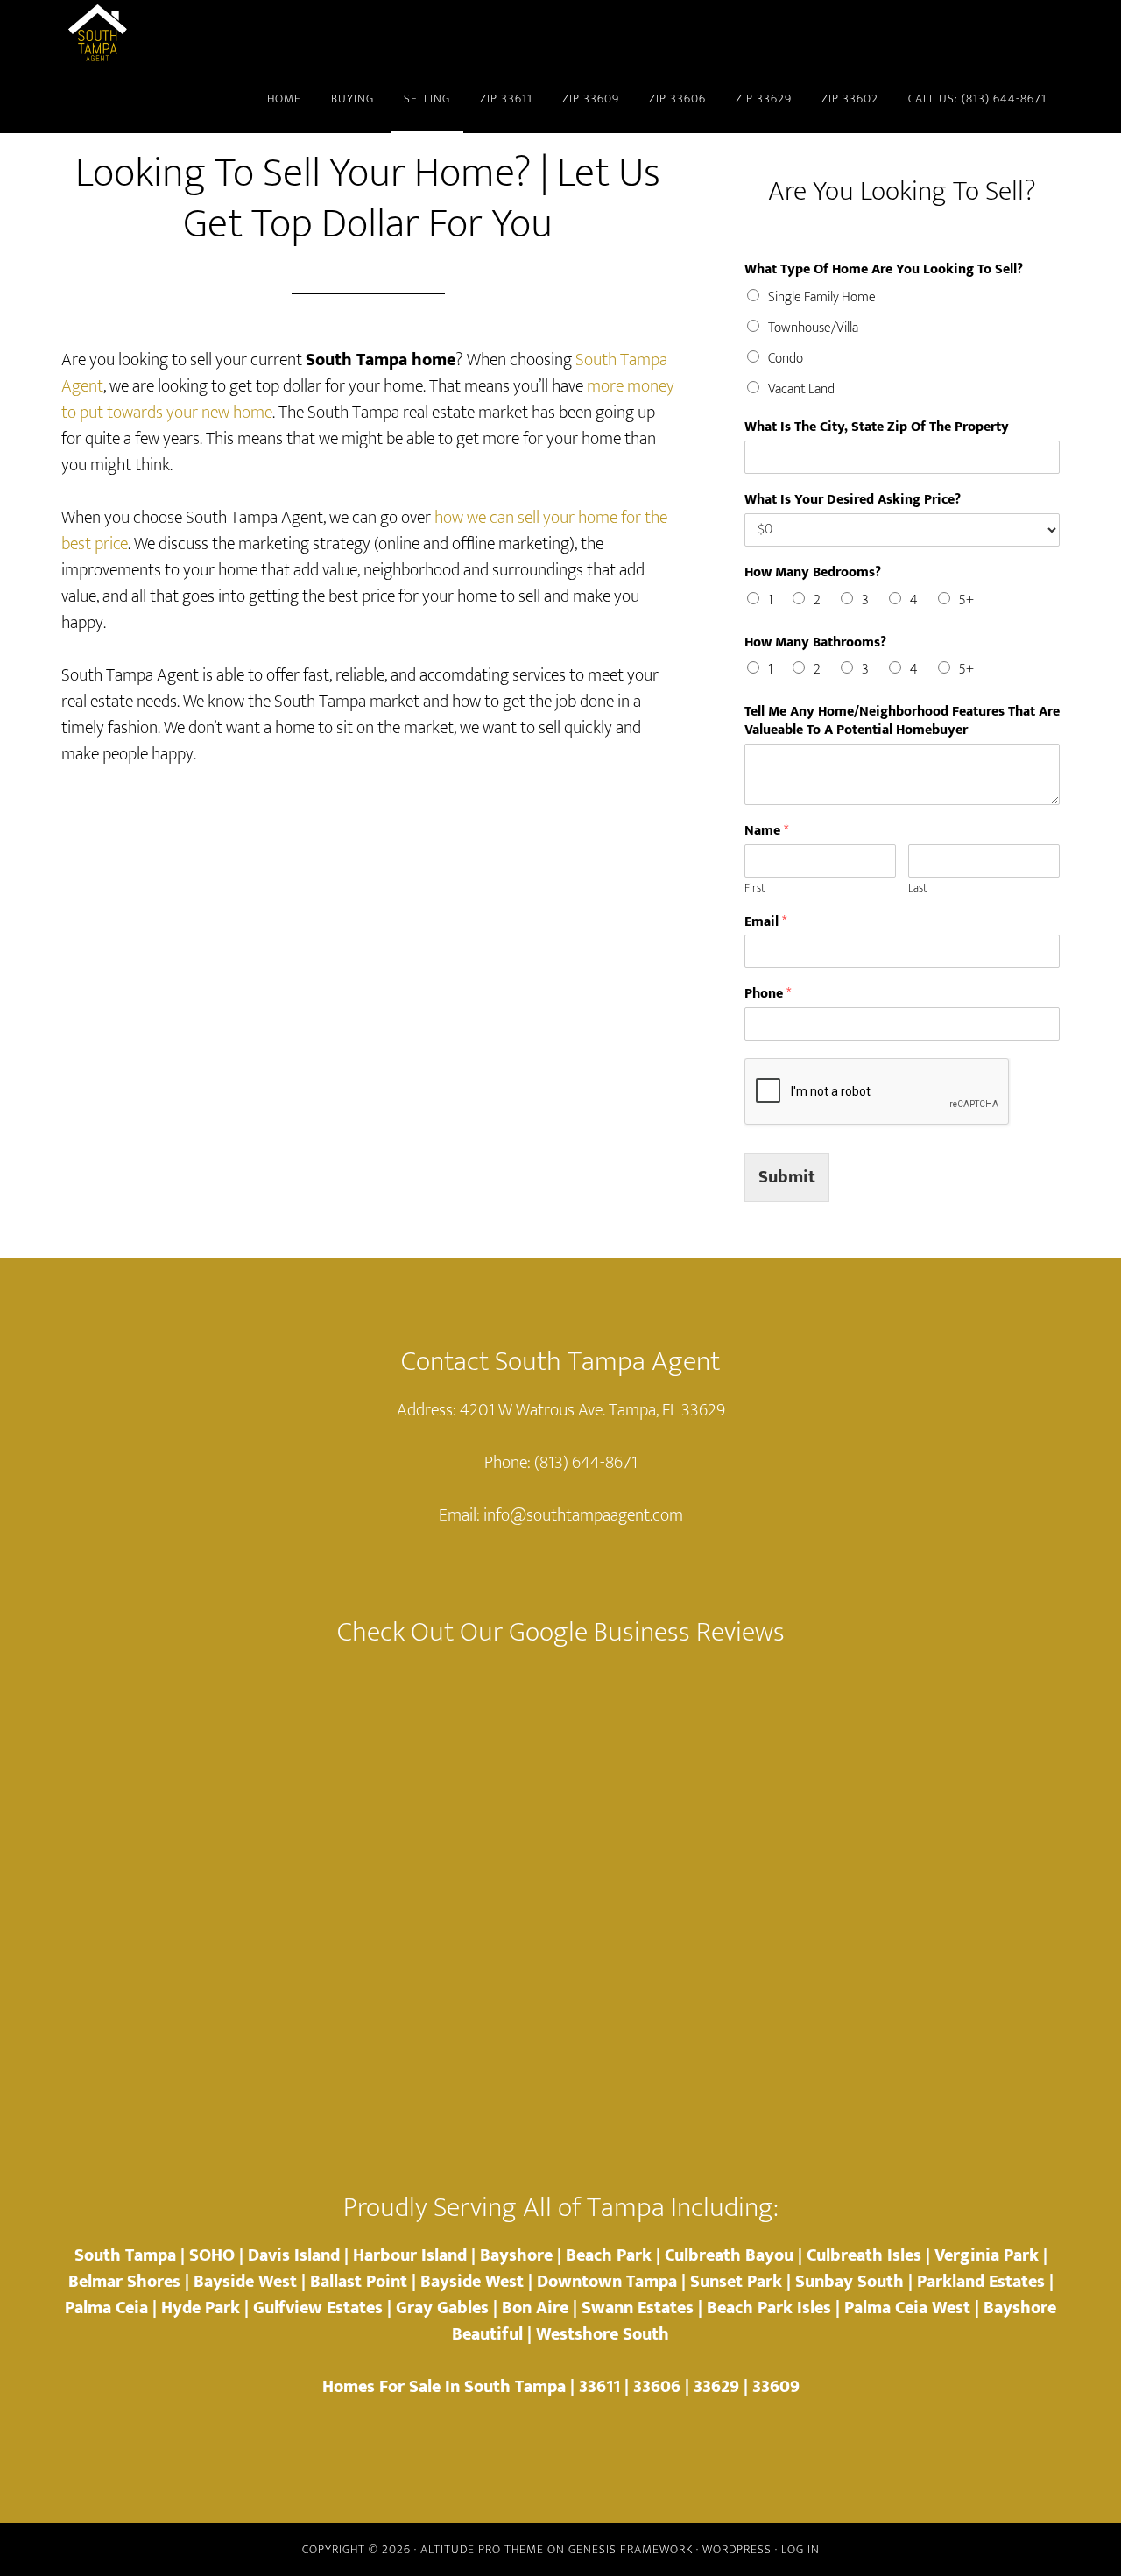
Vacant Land (801, 389)
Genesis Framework (631, 2549)
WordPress (737, 2549)
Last (918, 889)
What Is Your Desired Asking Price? (853, 501)
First (755, 889)
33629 (716, 2387)
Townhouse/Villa (813, 328)
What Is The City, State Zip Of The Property (877, 428)
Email (765, 923)
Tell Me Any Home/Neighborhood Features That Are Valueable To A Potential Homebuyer (902, 722)
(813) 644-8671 (586, 1463)
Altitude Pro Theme (482, 2549)
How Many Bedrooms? (813, 573)
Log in (800, 2549)
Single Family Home (822, 297)
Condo (786, 359)
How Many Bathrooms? (815, 643)
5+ (966, 600)
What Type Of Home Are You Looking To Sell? (884, 270)
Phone (768, 995)
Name (766, 832)
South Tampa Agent (219, 33)
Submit (787, 1177)
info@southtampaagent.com (583, 1515)
